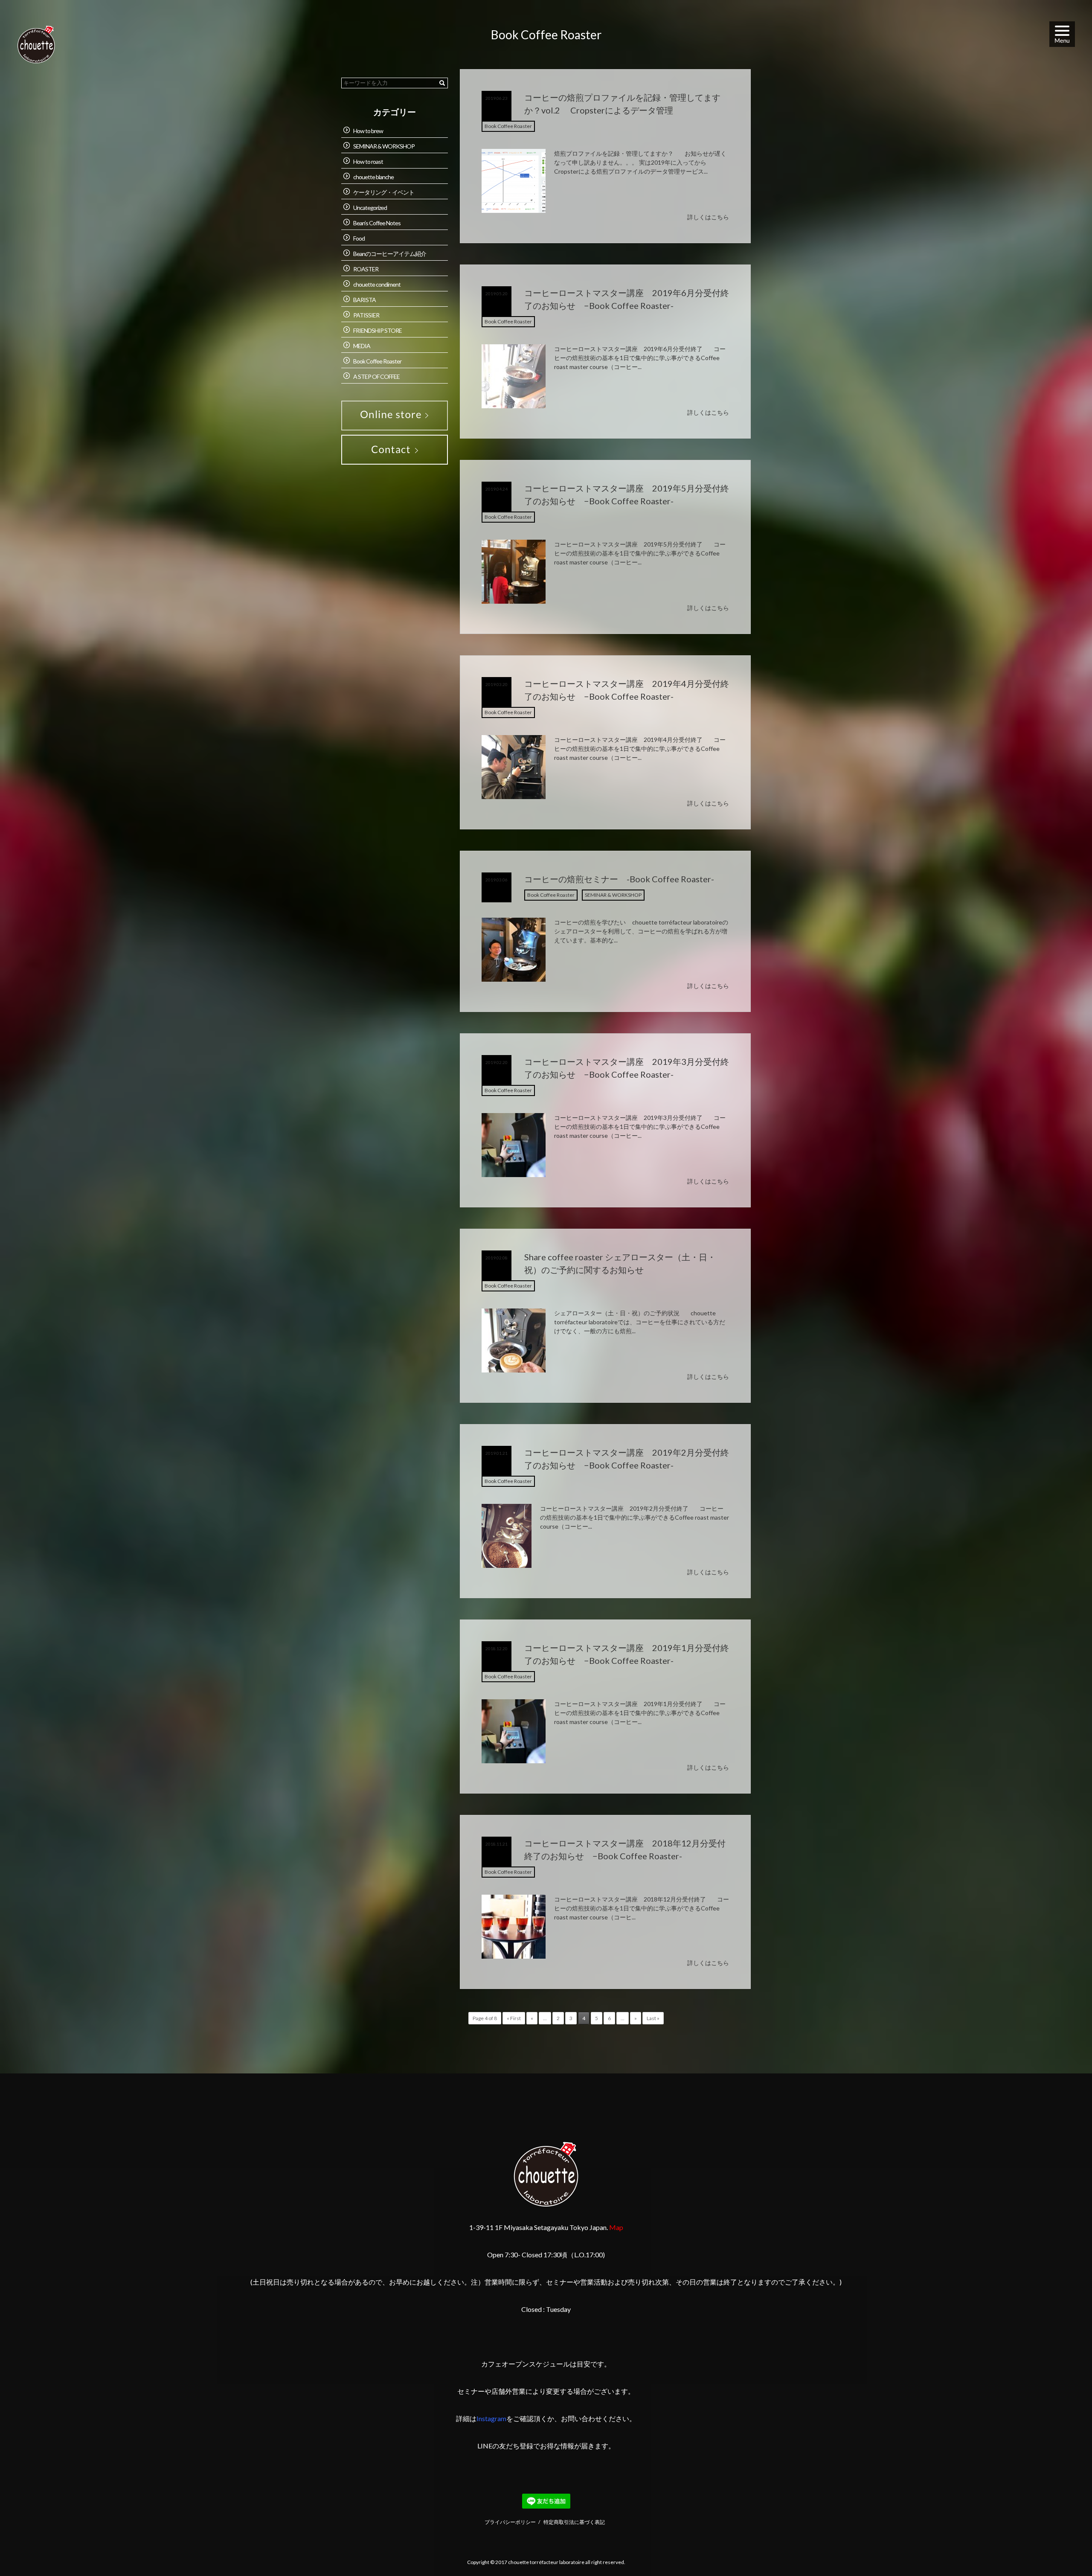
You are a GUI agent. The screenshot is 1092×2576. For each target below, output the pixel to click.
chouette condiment (377, 284)
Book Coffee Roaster (508, 126)
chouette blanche (373, 177)
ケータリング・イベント (384, 192)
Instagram (491, 2418)
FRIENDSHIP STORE (378, 330)
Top (1065, 2549)
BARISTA (364, 300)
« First (514, 2018)
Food (359, 238)
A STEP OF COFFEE (376, 377)
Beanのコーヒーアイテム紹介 (390, 254)
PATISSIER (366, 315)
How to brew (368, 131)
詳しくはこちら (708, 217)
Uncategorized (370, 208)
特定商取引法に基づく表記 (574, 2522)
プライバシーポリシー (510, 2522)
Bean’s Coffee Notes (377, 223)
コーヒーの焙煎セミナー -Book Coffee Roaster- (619, 879)
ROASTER (366, 269)
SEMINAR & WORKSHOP (613, 895)
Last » (653, 2018)
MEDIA (362, 346)
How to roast (368, 161)
